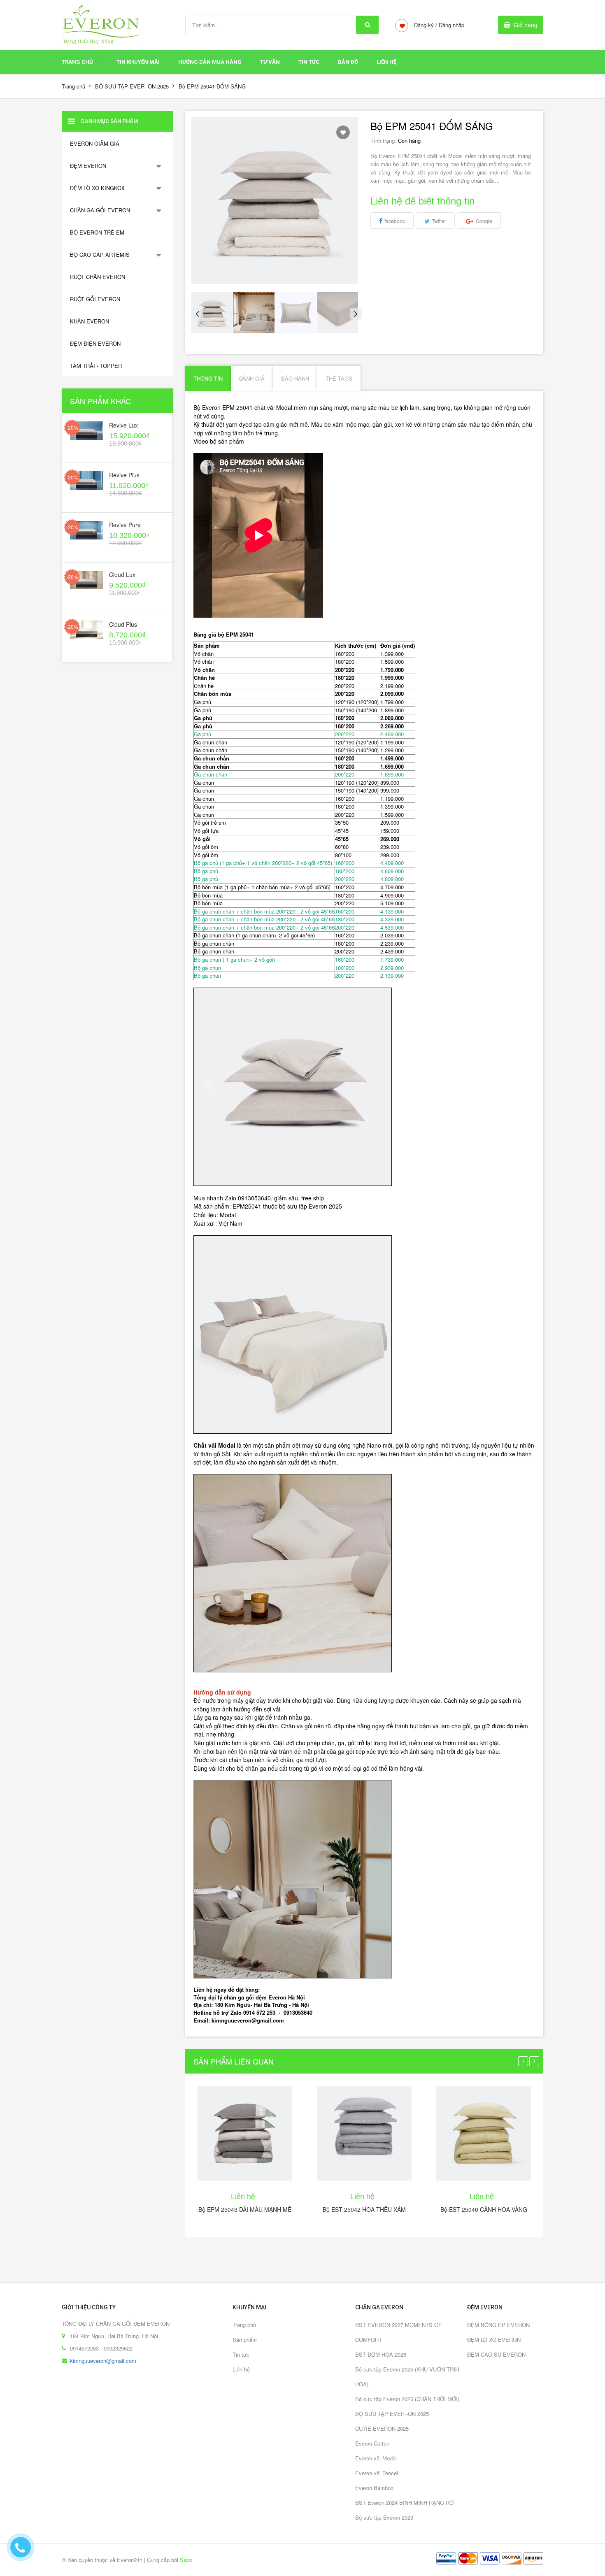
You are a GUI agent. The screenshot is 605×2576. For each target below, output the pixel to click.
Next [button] (354, 313)
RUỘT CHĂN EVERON (98, 277)
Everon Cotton (372, 2443)
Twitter (439, 221)
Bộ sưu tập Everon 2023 (384, 2517)
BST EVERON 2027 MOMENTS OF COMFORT (398, 2332)
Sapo (186, 2560)
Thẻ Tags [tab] (339, 378)
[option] (212, 313)
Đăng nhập (451, 25)
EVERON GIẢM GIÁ (95, 143)
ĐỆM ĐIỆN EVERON (95, 343)
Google (484, 221)
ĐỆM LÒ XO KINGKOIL (98, 188)
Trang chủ (77, 62)
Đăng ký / (426, 25)
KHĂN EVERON (90, 321)
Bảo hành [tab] (295, 378)
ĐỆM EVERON (88, 166)
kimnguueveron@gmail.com (103, 2361)
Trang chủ (244, 2325)
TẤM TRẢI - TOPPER (96, 366)
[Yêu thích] (343, 132)
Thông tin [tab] (208, 378)
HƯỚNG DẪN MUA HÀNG (210, 62)
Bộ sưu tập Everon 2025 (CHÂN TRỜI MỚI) (407, 2399)
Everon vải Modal (376, 2458)
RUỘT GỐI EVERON (95, 299)
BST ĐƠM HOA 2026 (381, 2354)
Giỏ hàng (526, 25)
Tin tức (241, 2354)
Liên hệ (386, 62)
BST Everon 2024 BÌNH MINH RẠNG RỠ (404, 2503)
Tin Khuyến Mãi (138, 62)
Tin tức (309, 62)
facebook (395, 221)
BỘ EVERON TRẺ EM (97, 232)
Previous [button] (195, 313)
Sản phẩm (245, 2340)
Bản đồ (348, 62)
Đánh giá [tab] (252, 378)
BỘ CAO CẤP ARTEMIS (100, 255)
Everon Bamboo (374, 2488)
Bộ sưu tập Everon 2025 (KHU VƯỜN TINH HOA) (407, 2377)
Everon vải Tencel (377, 2473)
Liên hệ (241, 2369)
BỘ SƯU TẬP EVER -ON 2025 (132, 86)
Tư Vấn (270, 62)
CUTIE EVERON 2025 (382, 2428)
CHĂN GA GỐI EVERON (100, 210)
